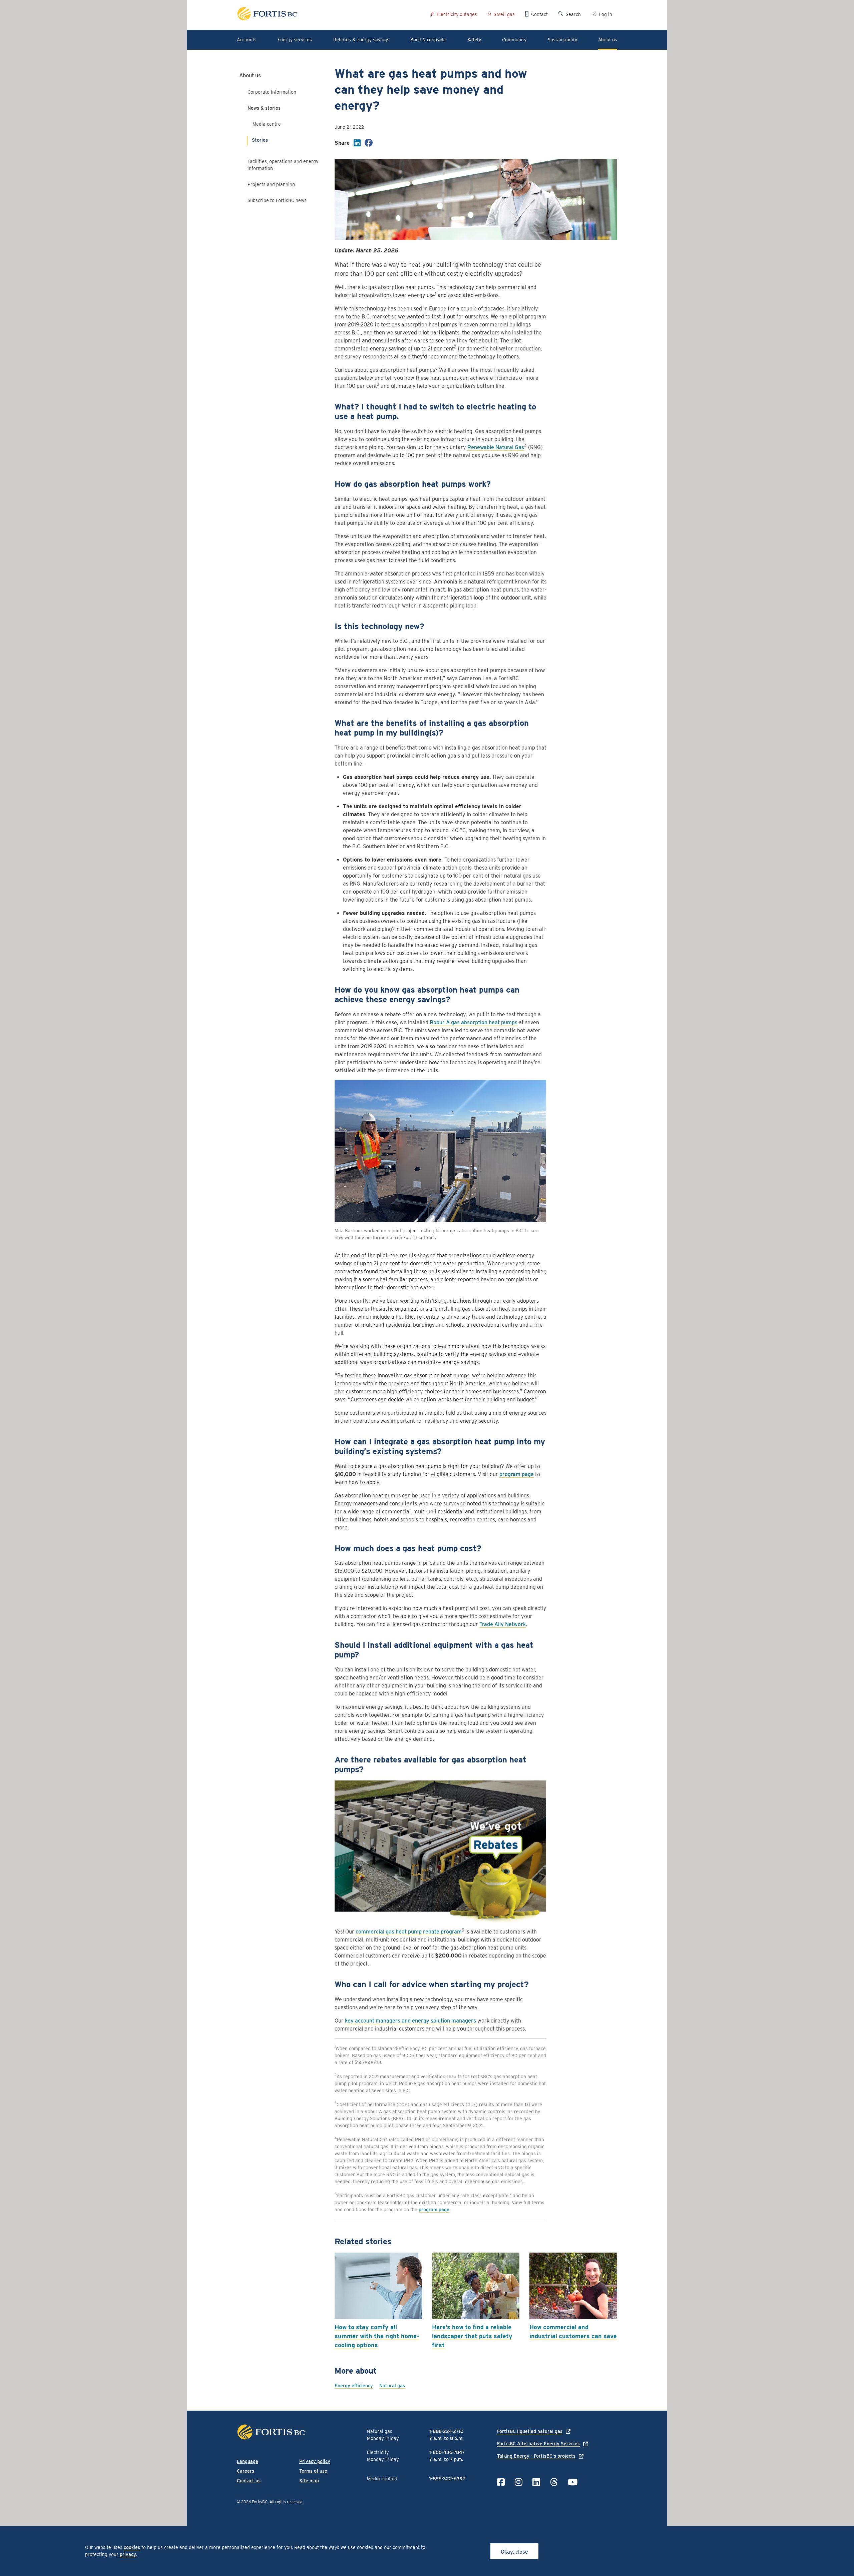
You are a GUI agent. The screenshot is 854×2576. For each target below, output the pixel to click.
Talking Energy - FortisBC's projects (536, 2456)
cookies (132, 2547)
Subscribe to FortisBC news (277, 200)
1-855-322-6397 (447, 2479)
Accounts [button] (247, 40)
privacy (128, 2554)
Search (573, 14)
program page (517, 1474)
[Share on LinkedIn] (357, 144)
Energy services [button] (295, 40)
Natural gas (392, 2386)
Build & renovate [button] (428, 40)
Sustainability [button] (562, 40)
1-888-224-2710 (446, 2431)
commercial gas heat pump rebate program (409, 1932)
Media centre (267, 124)
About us (250, 76)
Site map (309, 2481)
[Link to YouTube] (573, 2482)
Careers (246, 2471)
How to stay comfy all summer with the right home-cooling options (377, 2336)
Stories (260, 140)
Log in (605, 14)
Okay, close (514, 2552)
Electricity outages (457, 14)
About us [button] (608, 40)
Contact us (249, 2481)
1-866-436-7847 (447, 2452)
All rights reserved (286, 2502)
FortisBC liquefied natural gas (530, 2431)
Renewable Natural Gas (496, 447)
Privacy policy (315, 2461)
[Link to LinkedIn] (536, 2482)
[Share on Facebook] (369, 144)
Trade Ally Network (503, 1624)
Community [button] (514, 40)
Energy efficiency (354, 2386)
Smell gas (504, 14)
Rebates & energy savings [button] (361, 40)
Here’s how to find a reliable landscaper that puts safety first (472, 2336)
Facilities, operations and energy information (283, 165)
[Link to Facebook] (501, 2482)
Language (248, 2461)
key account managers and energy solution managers (410, 2021)
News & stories (264, 108)
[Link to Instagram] (519, 2482)
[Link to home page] (331, 15)
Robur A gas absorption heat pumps (474, 1022)
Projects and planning (271, 184)
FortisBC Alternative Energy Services (538, 2444)
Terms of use (313, 2471)
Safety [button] (474, 40)
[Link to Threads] (554, 2482)
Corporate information (272, 92)
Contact (539, 14)
